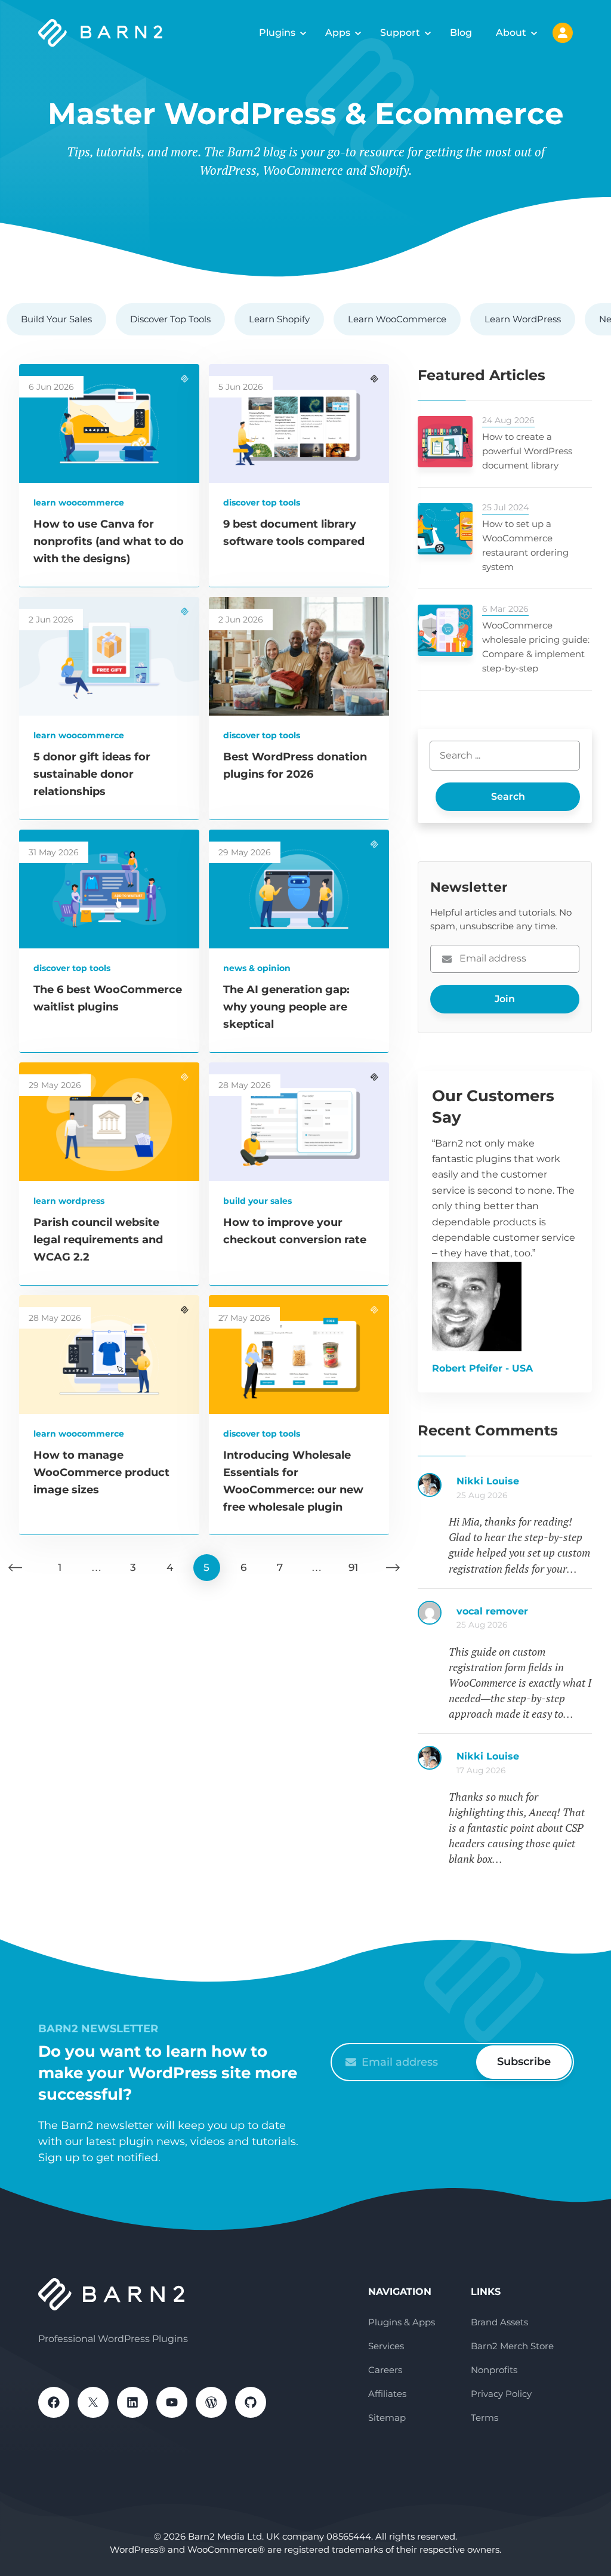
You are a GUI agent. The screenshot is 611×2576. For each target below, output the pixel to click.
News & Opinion (257, 968)
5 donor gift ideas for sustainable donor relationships (92, 774)
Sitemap (387, 2418)
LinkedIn (132, 2402)
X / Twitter (93, 2402)
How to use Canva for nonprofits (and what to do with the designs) (109, 541)
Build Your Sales (56, 319)
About (511, 33)
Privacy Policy (501, 2394)
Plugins (277, 33)
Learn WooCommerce (397, 319)
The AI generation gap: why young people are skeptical (286, 1007)
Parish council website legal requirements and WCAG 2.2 (98, 1240)
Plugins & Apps (402, 2322)
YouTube (172, 2402)
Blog (461, 33)
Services (386, 2346)
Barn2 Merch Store (512, 2346)
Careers (385, 2370)
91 (353, 1567)
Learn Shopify (279, 319)
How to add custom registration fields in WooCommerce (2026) (524, 1487)
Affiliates (387, 2394)
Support (400, 33)
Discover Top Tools (170, 319)
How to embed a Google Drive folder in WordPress (524, 1762)
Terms (485, 2418)
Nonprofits (494, 2370)
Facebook (54, 2402)
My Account (563, 33)
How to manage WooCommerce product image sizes (101, 1472)
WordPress (211, 2402)
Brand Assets (499, 2322)
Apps (338, 33)
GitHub (251, 2402)
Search (508, 796)
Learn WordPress (523, 319)
